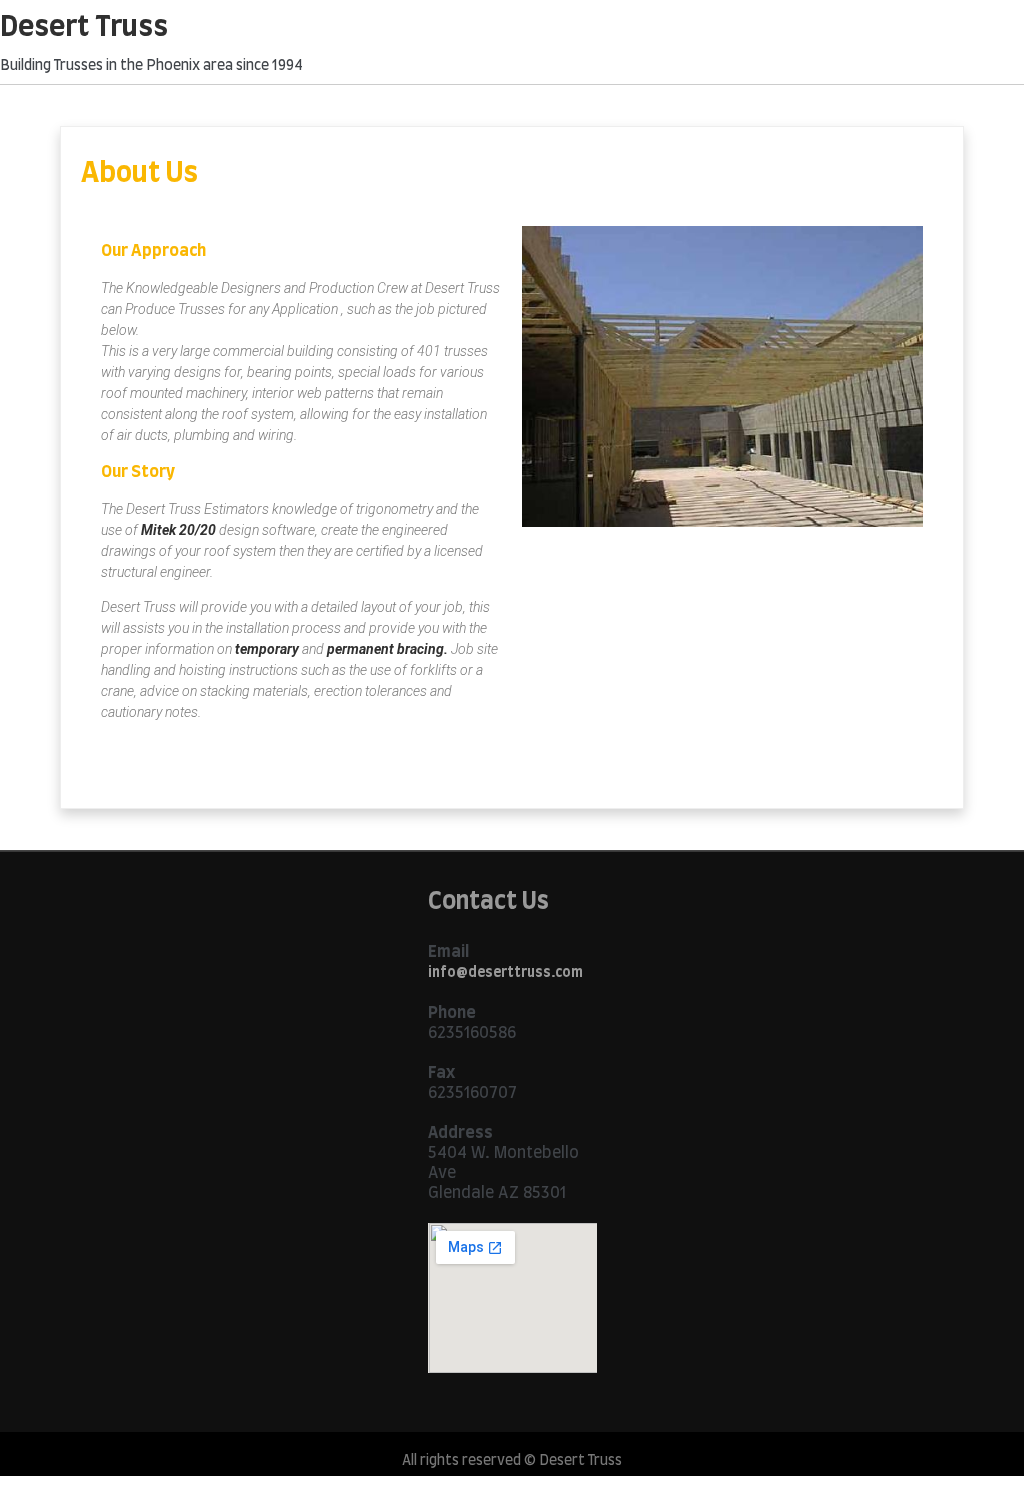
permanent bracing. (387, 649)
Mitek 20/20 (178, 530)
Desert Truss (84, 28)
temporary (267, 649)
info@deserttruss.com (505, 973)
